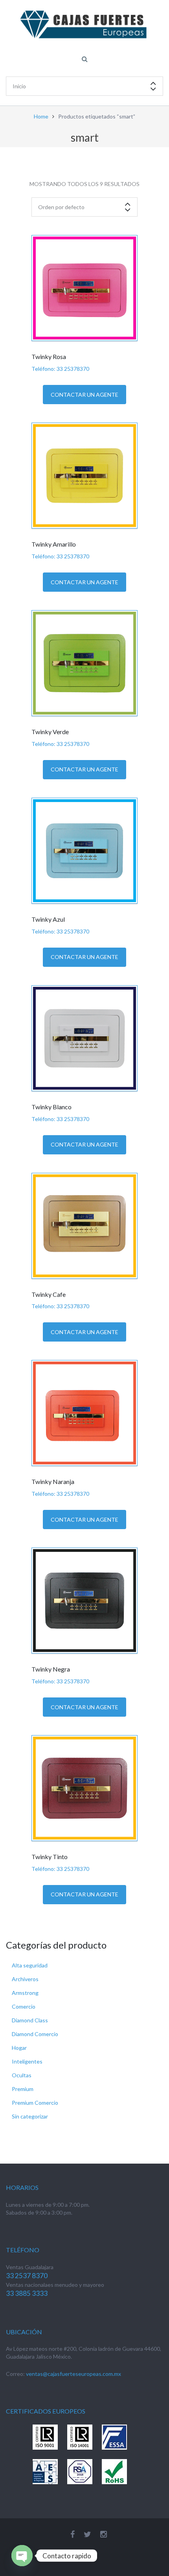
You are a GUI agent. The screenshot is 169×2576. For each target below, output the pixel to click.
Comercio (24, 2006)
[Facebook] (73, 2534)
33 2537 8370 (27, 2276)
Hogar (19, 2048)
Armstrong (25, 1993)
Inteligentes (27, 2061)
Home (41, 116)
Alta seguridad (30, 1965)
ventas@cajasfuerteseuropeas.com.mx (73, 2374)
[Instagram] (104, 2534)
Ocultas (22, 2075)
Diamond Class (30, 2020)
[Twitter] (87, 2534)
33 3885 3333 (27, 2293)
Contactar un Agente (84, 395)
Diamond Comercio (35, 2034)
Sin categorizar (30, 2116)
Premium (23, 2089)
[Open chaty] (22, 2556)
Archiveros (25, 1979)
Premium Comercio (35, 2103)
